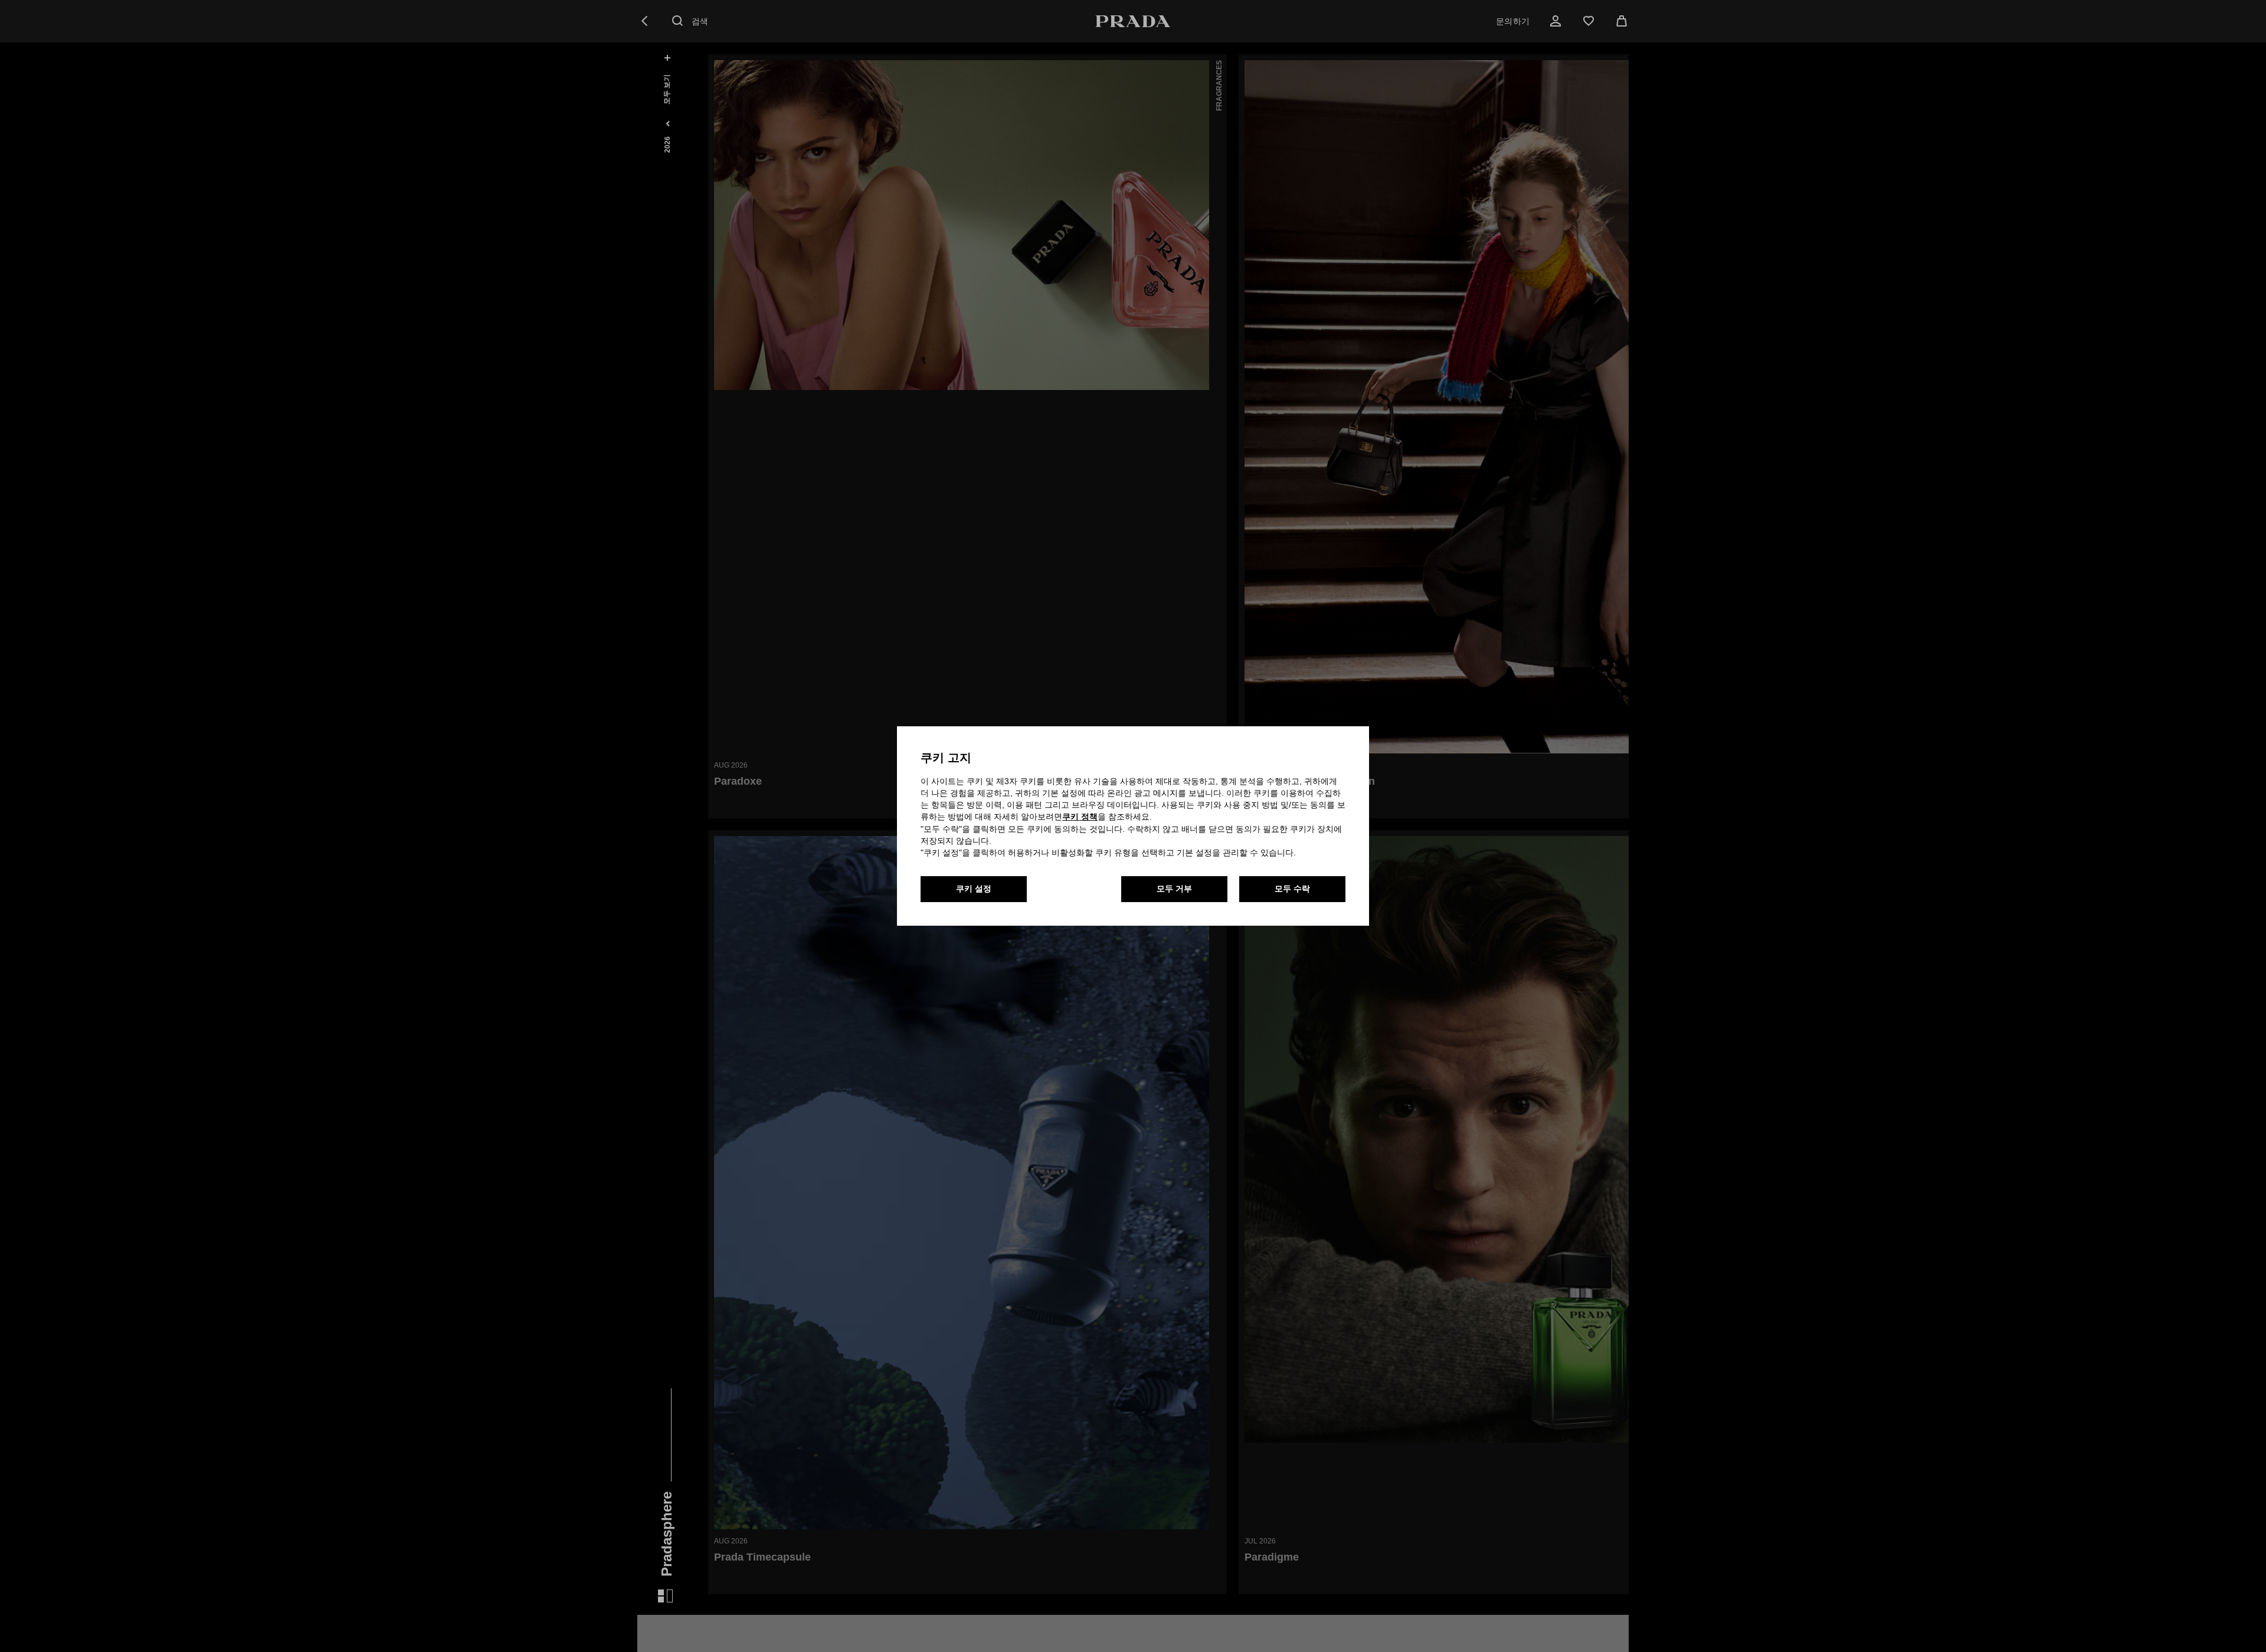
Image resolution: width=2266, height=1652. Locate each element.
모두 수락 (1292, 889)
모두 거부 (1174, 889)
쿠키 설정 (974, 889)
